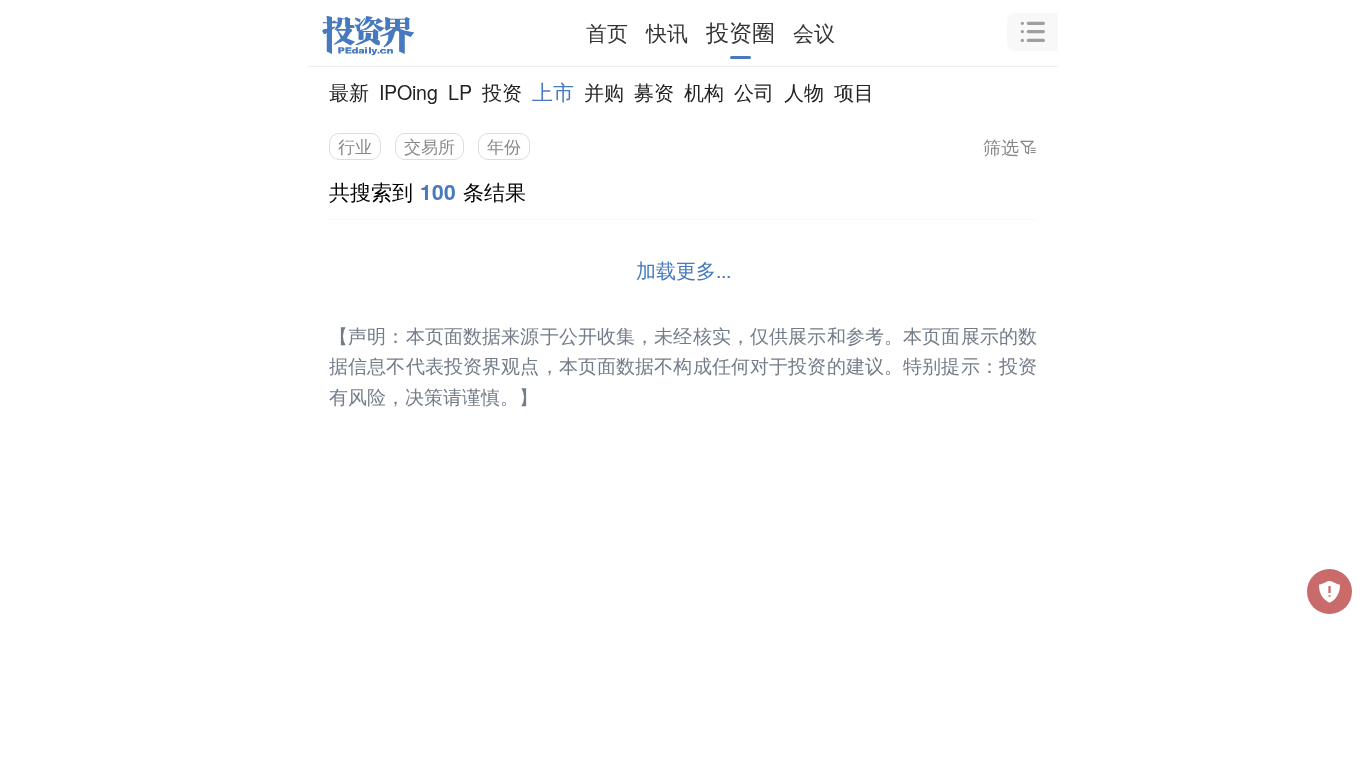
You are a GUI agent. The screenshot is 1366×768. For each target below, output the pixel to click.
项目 (854, 91)
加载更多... (683, 269)
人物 (804, 91)
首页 (607, 32)
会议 (814, 32)
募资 (654, 91)
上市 (553, 91)
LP (460, 91)
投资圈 (740, 31)
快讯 (667, 32)
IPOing (408, 91)
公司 (754, 91)
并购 (604, 91)
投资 (502, 91)
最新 (349, 91)
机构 (704, 91)
